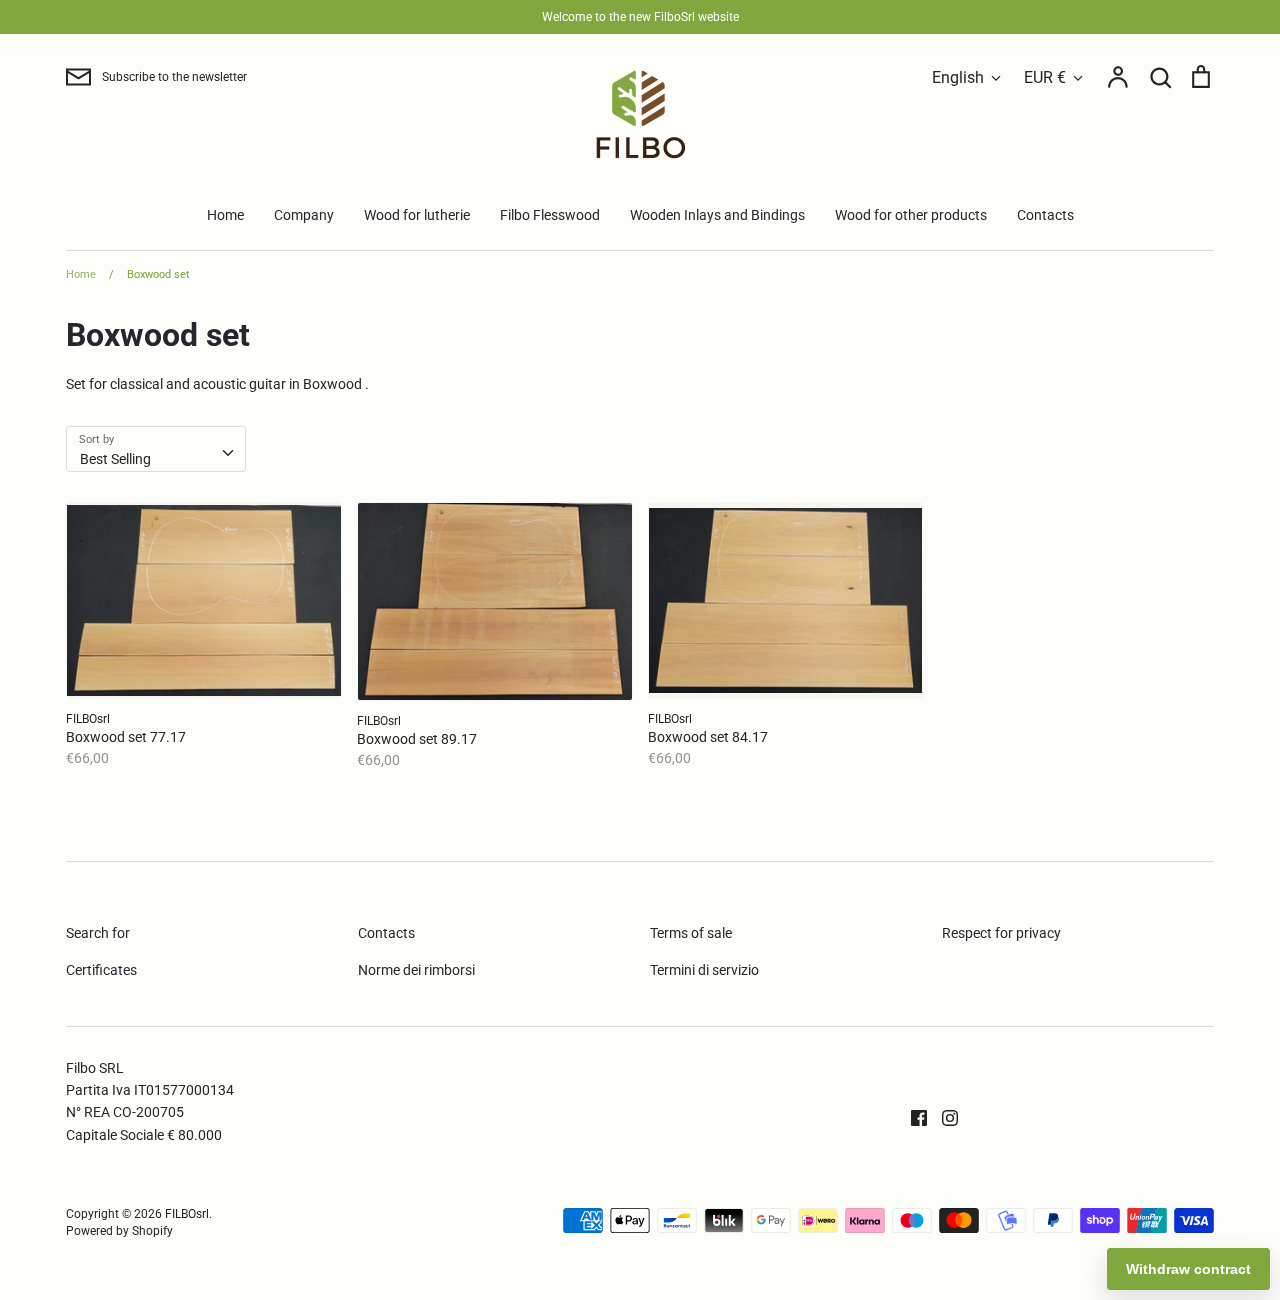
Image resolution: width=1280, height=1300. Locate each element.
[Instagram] (942, 1116)
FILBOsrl (187, 1214)
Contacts (1045, 215)
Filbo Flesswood (550, 215)
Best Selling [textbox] (115, 459)
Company (304, 215)
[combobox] (156, 449)
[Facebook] (911, 1116)
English (958, 77)
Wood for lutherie (417, 215)
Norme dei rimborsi (416, 970)
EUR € (1045, 77)
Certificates (101, 970)
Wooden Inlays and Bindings (717, 215)
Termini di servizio (704, 970)
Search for (98, 933)
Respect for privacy (1001, 933)
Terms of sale (691, 933)
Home (225, 215)
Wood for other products (911, 215)
